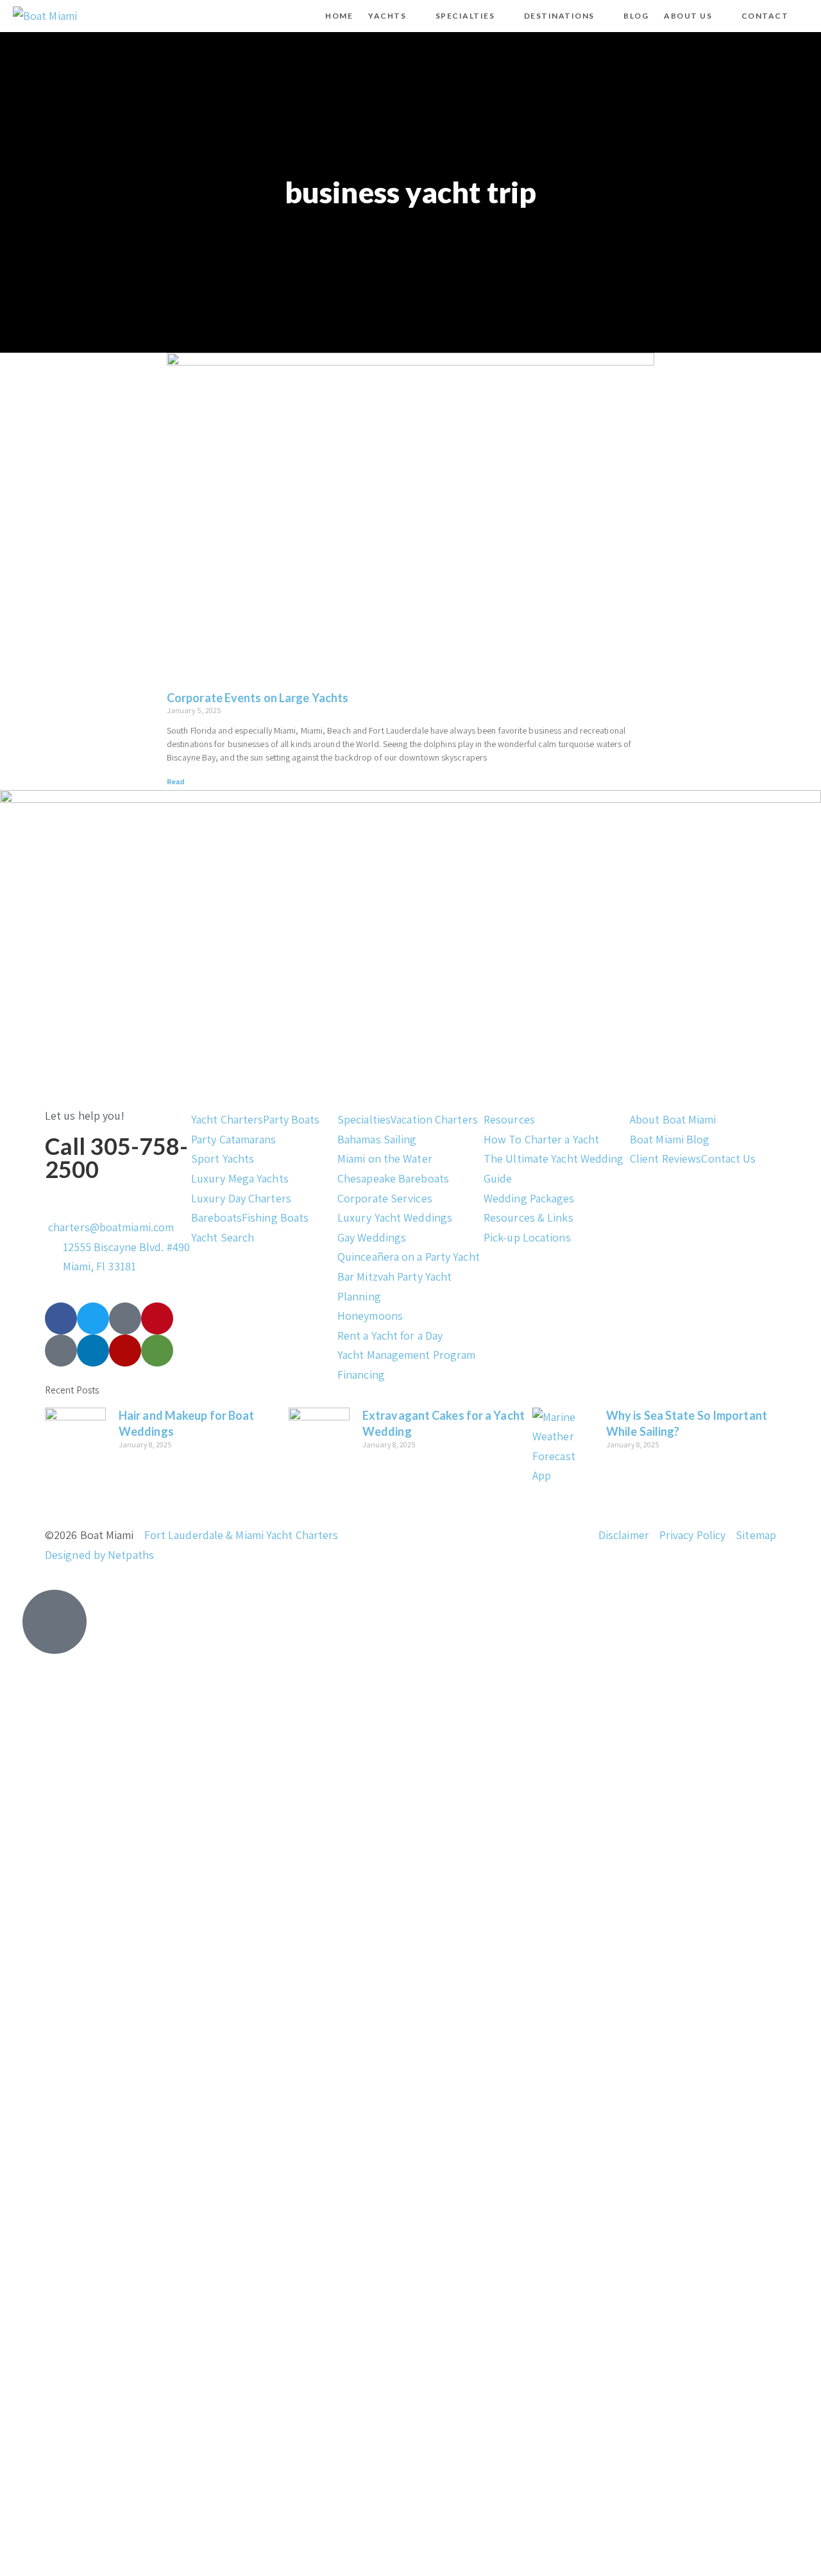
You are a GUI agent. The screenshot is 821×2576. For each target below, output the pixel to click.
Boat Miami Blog (670, 1139)
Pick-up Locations (527, 1237)
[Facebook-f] (61, 1318)
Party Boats (291, 1119)
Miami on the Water (385, 1158)
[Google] (61, 1351)
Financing (361, 1375)
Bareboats (216, 1217)
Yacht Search (223, 1237)
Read (176, 781)
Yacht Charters (227, 1119)
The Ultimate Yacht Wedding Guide (554, 1168)
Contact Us (728, 1158)
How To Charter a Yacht (541, 1139)
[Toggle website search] (807, 16)
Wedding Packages (529, 1198)
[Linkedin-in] (93, 1351)
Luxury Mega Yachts (240, 1178)
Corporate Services (385, 1198)
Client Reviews (665, 1158)
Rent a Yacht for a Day (390, 1335)
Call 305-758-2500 (116, 1158)
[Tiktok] (125, 1318)
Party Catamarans (234, 1139)
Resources (509, 1119)
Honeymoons (370, 1316)
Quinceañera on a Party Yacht (409, 1257)
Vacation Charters (434, 1119)
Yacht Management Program (406, 1355)
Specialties (364, 1119)
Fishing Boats (275, 1217)
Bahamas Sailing (377, 1139)
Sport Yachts (223, 1158)
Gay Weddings (372, 1237)
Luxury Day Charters (241, 1198)
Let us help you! (85, 1115)
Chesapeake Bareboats (393, 1178)
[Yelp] (125, 1351)
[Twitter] (93, 1318)
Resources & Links (529, 1217)
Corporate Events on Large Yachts (258, 698)
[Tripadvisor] (157, 1351)
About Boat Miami (673, 1119)
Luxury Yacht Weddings (395, 1217)
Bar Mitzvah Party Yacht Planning (394, 1286)
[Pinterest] (157, 1318)
